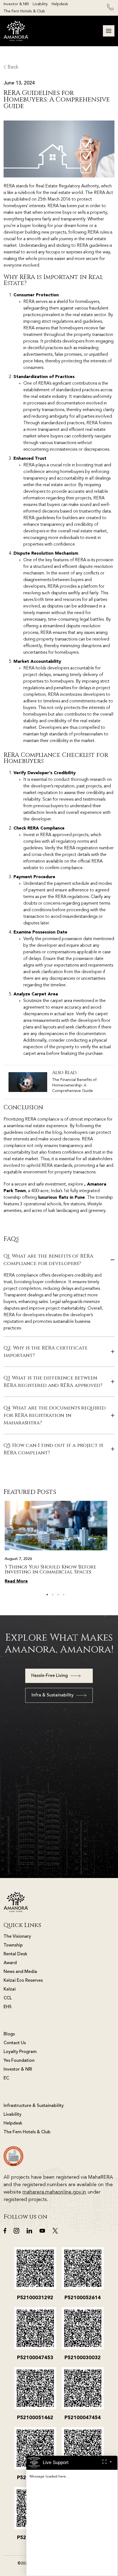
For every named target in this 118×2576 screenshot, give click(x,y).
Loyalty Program (20, 2052)
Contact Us (15, 2043)
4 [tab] (64, 1595)
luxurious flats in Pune (61, 1198)
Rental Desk (15, 1954)
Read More (16, 1581)
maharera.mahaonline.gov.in (54, 2192)
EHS (8, 2007)
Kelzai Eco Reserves (23, 1981)
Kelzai (10, 1989)
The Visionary (17, 1937)
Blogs (9, 2034)
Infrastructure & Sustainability (34, 2106)
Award (10, 1963)
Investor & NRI (16, 4)
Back (12, 67)
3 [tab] (58, 1595)
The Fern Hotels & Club (24, 11)
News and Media (20, 1972)
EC (6, 2078)
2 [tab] (53, 1595)
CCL (8, 1998)
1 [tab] (47, 1595)
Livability (40, 4)
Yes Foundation (19, 2061)
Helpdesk (60, 4)
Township (13, 1945)
